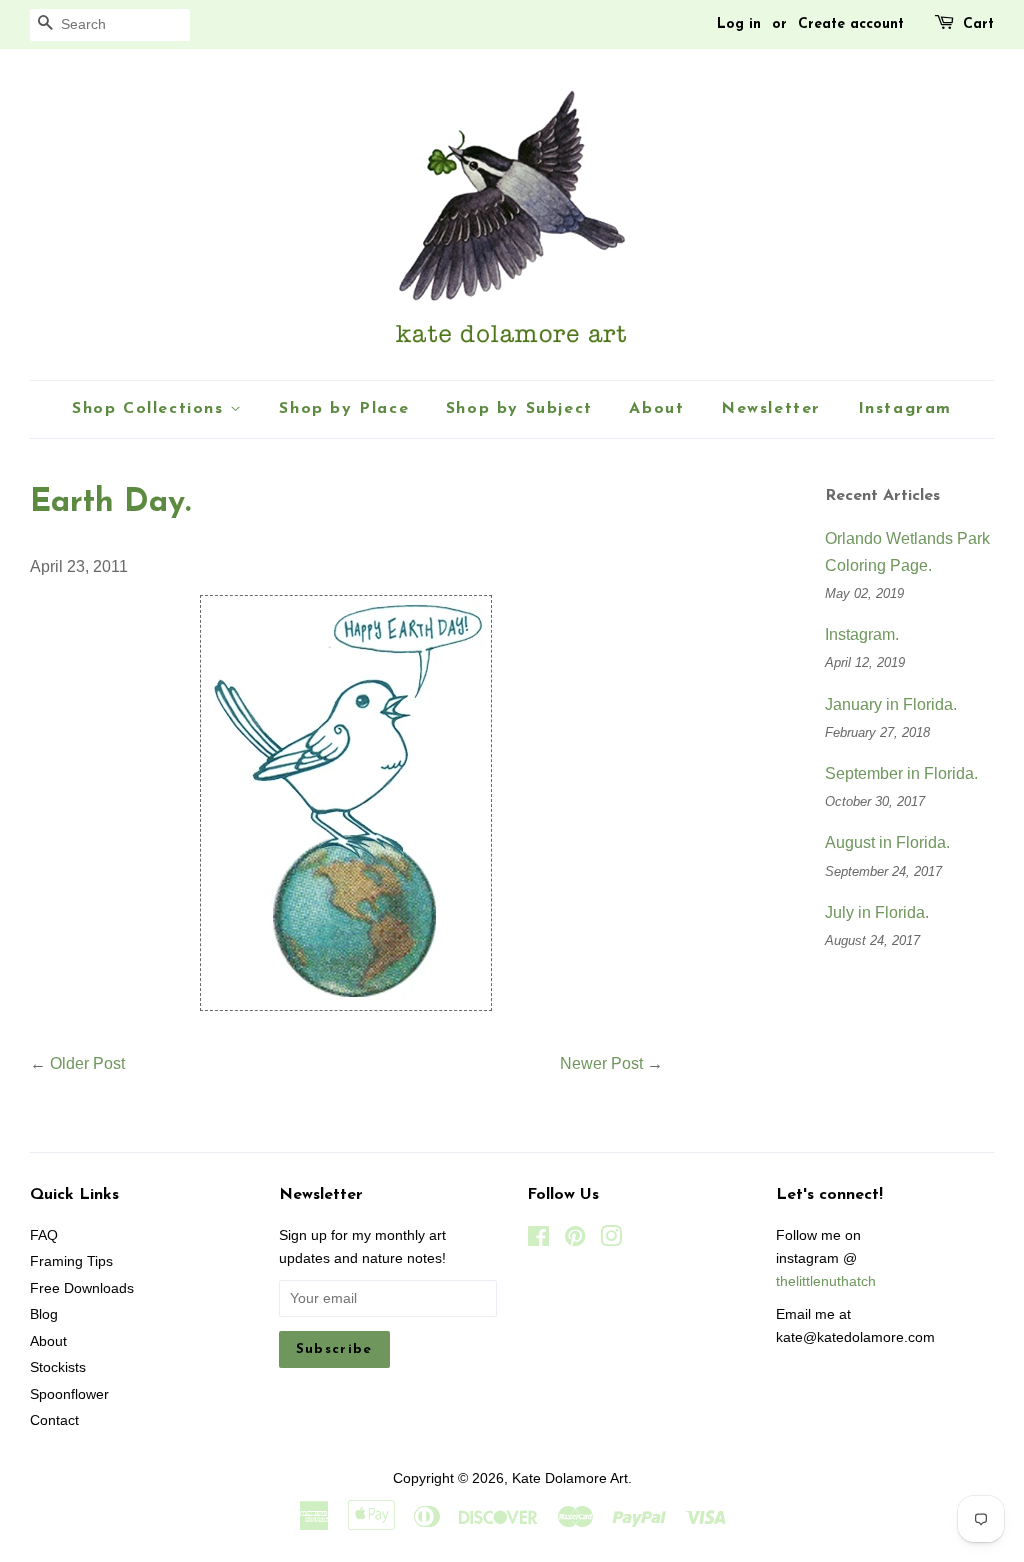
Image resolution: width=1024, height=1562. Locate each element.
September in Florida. (901, 773)
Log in (739, 24)
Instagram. (862, 634)
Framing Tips (71, 1261)
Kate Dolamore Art (570, 1478)
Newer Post (601, 1063)
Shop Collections (151, 409)
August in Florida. (887, 842)
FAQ (44, 1235)
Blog (44, 1314)
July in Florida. (877, 912)
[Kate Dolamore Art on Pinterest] (575, 1240)
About (656, 409)
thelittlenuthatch (826, 1281)
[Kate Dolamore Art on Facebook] (538, 1240)
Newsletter (771, 409)
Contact (54, 1420)
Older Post (87, 1063)
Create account (851, 24)
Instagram (905, 409)
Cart (978, 24)
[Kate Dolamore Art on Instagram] (611, 1240)
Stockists (58, 1367)
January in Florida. (891, 704)
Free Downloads (82, 1288)
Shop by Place (344, 409)
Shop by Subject (519, 409)
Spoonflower (69, 1394)
